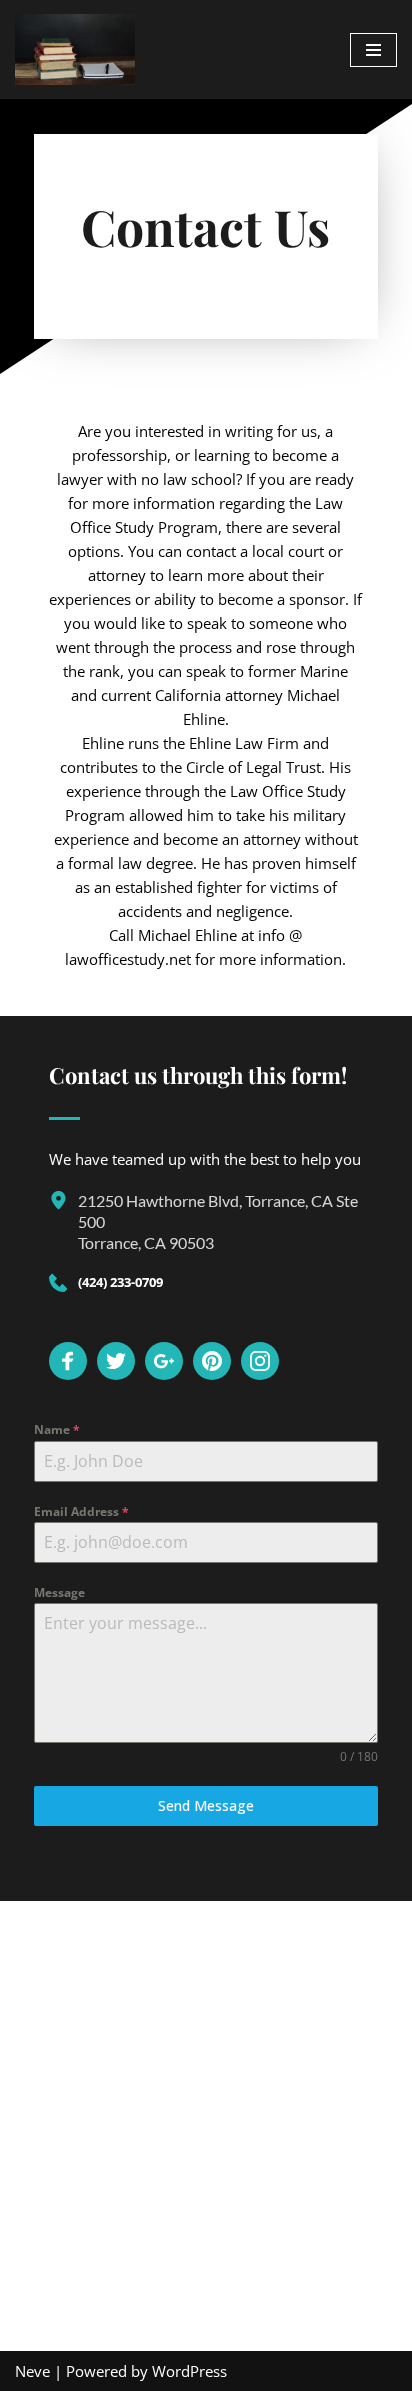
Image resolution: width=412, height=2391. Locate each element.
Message (59, 1592)
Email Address (81, 1511)
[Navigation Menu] (373, 50)
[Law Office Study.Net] (75, 49)
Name (57, 1429)
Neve (32, 2371)
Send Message (206, 1805)
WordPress (189, 2371)
